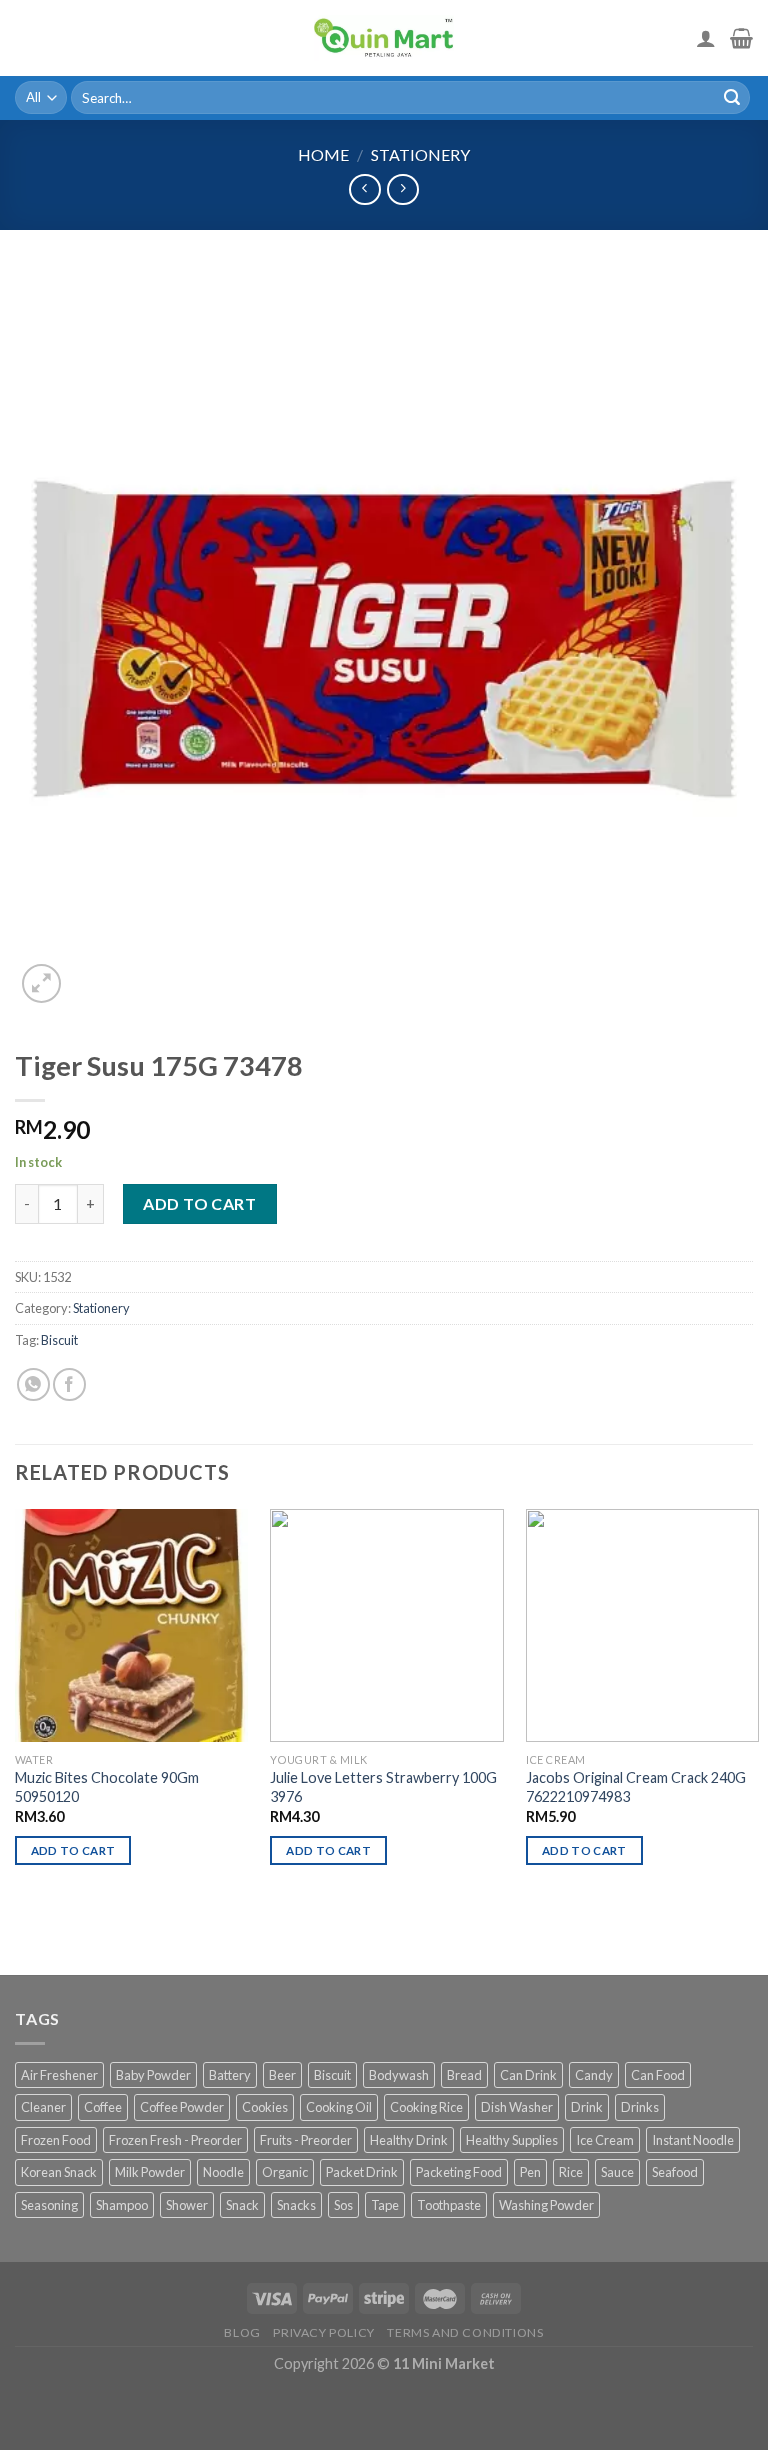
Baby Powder (153, 2075)
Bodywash (399, 2075)
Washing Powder (546, 2205)
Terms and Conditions (465, 2332)
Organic (285, 2172)
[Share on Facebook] (69, 1384)
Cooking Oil (339, 2107)
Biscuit (59, 1340)
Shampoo (122, 2205)
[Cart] (741, 38)
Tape (385, 2205)
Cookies (265, 2107)
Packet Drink (362, 2172)
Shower (187, 2205)
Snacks (296, 2205)
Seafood (675, 2172)
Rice (571, 2172)
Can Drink (528, 2075)
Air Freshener (59, 2075)
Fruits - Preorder (306, 2140)
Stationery (420, 154)
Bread (464, 2075)
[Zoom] (41, 983)
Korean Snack (59, 2172)
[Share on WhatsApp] (33, 1384)
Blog (242, 2332)
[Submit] (732, 98)
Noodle (223, 2172)
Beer (282, 2075)
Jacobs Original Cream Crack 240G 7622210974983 (636, 1787)
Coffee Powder (182, 2107)
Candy (594, 2075)
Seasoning (49, 2205)
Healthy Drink (409, 2140)
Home (323, 154)
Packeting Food (459, 2172)
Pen (530, 2172)
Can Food (658, 2075)
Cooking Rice (426, 2107)
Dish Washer (517, 2107)
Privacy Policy (324, 2332)
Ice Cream (605, 2140)
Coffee (103, 2107)
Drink (587, 2107)
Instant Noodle (693, 2140)
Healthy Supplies (512, 2140)
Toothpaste (449, 2205)
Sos (343, 2205)
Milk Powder (150, 2172)
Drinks (640, 2107)
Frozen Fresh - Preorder (175, 2140)
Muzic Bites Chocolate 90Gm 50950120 (107, 1787)
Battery (230, 2075)
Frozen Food (56, 2140)
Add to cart (199, 1203)
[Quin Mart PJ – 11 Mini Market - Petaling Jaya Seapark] (384, 38)
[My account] (706, 38)
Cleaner (43, 2107)
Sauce (617, 2172)
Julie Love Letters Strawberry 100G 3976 (383, 1787)
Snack (242, 2205)
